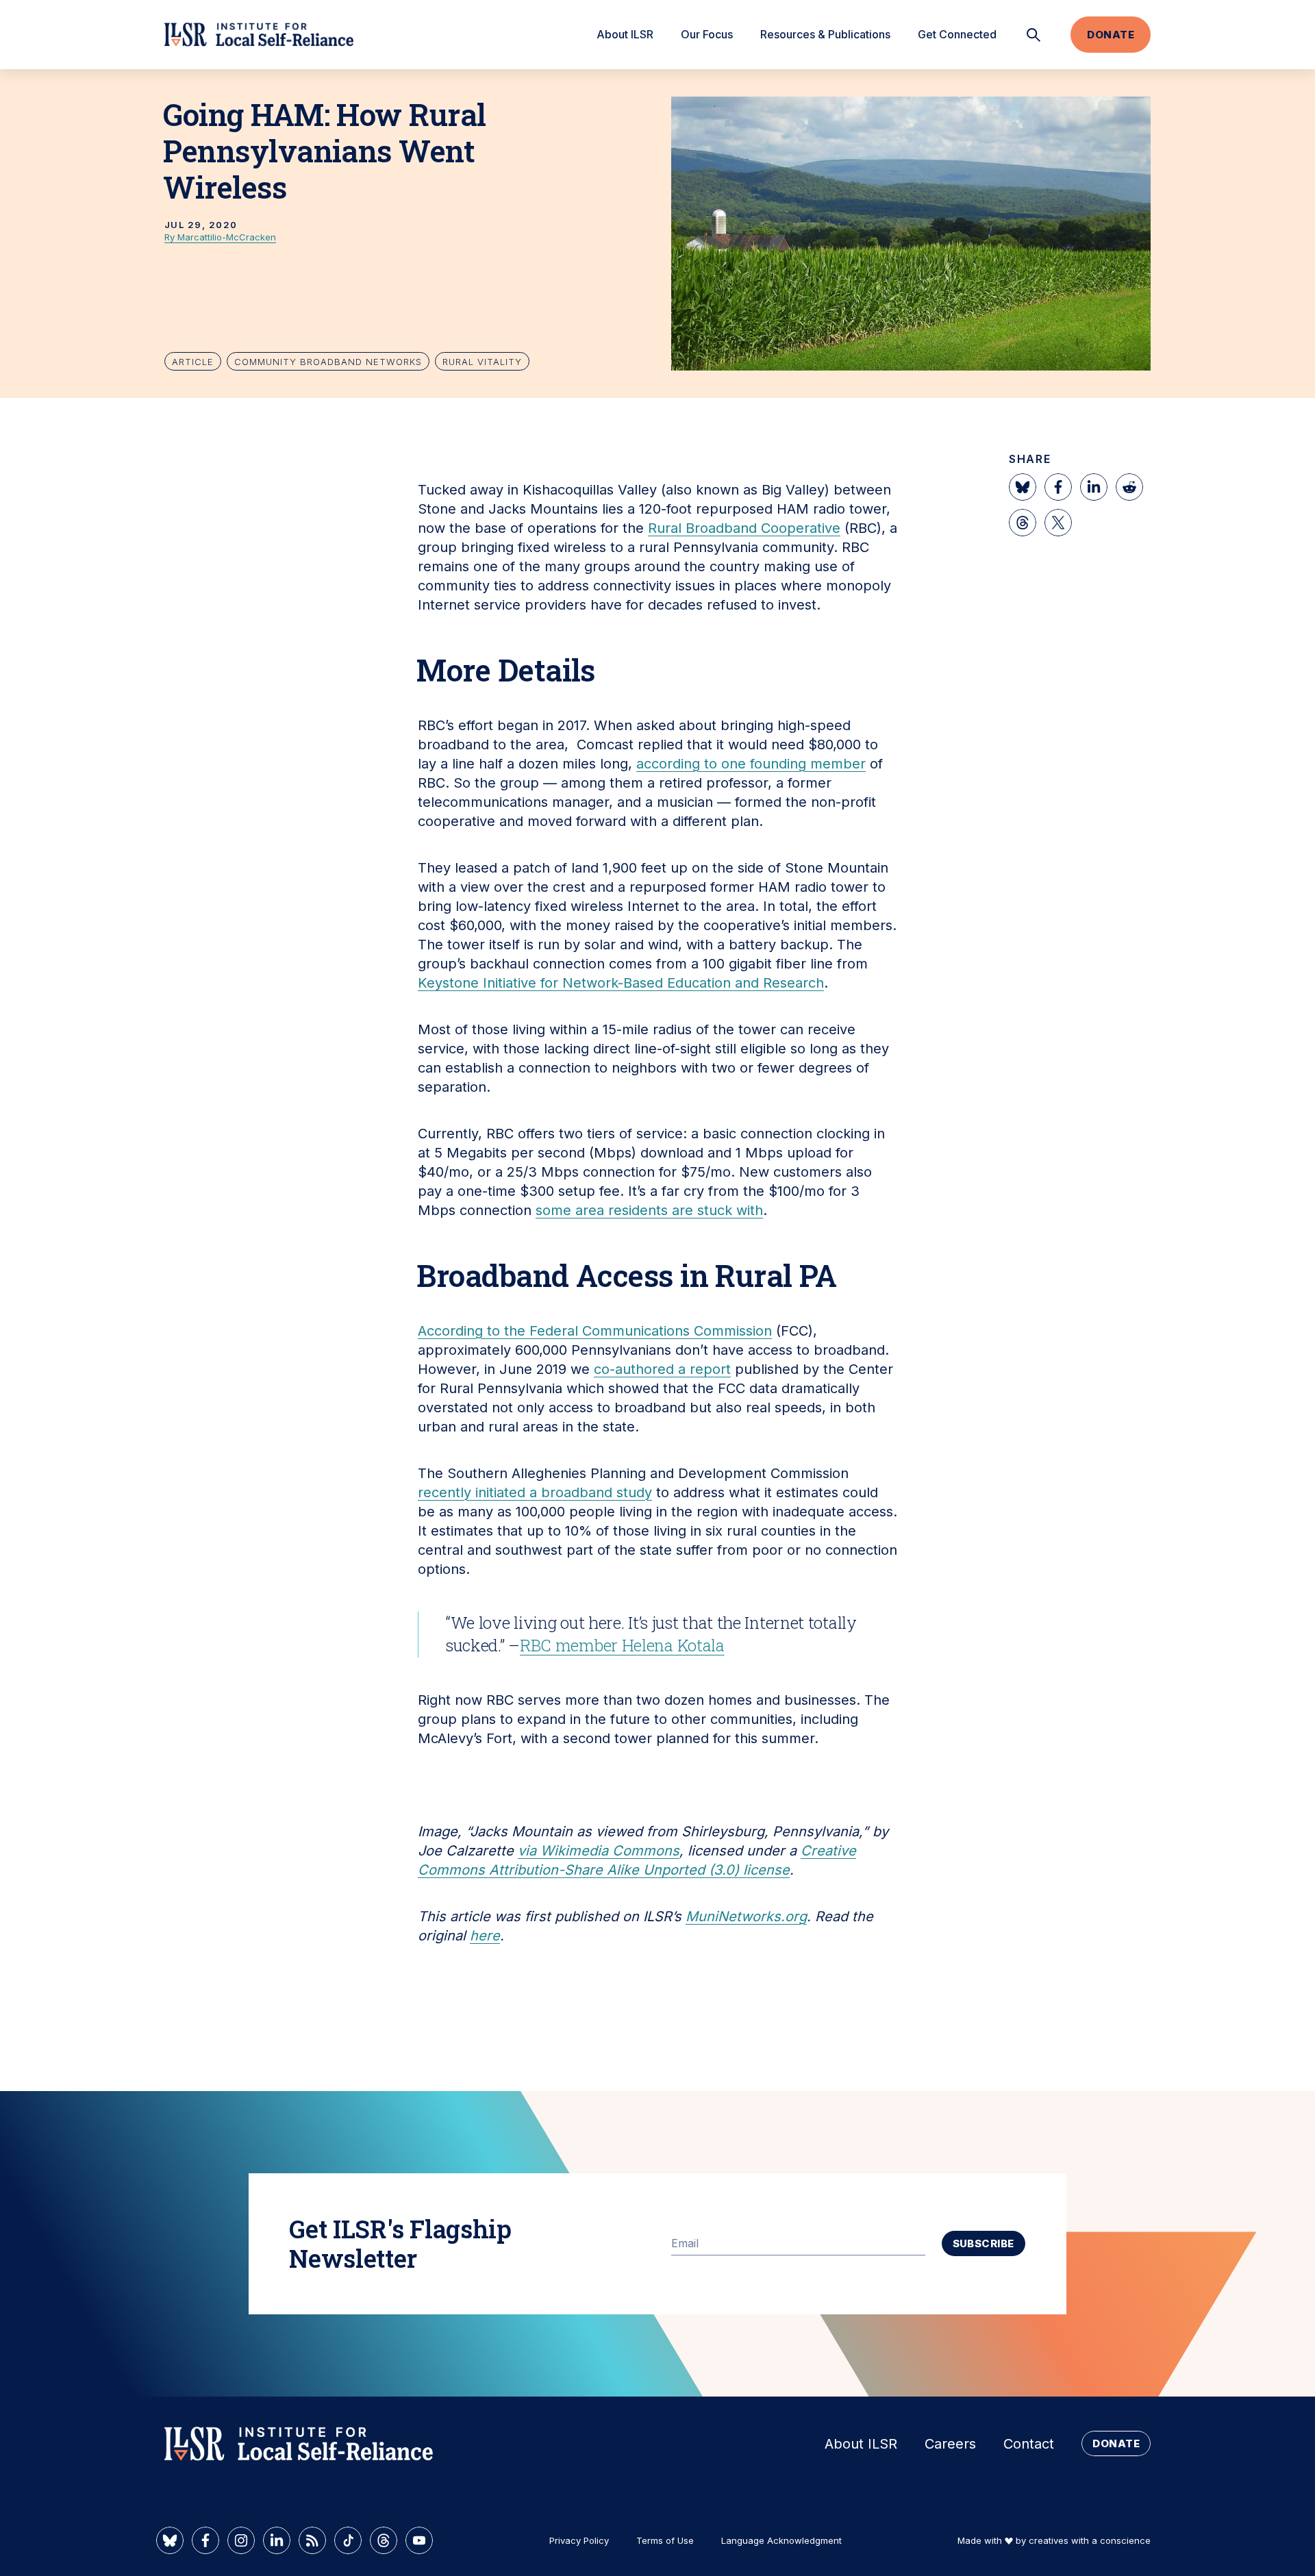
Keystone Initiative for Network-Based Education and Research (621, 983)
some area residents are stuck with (649, 1210)
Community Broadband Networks (328, 362)
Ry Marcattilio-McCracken (220, 237)
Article (193, 362)
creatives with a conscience (1090, 2540)
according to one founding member (751, 764)
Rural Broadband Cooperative (744, 528)
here (485, 1936)
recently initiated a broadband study (535, 1492)
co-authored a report (662, 1369)
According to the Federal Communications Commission (595, 1331)
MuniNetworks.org (746, 1916)
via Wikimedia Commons (599, 1851)
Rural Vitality (482, 362)
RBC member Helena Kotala (622, 1645)
